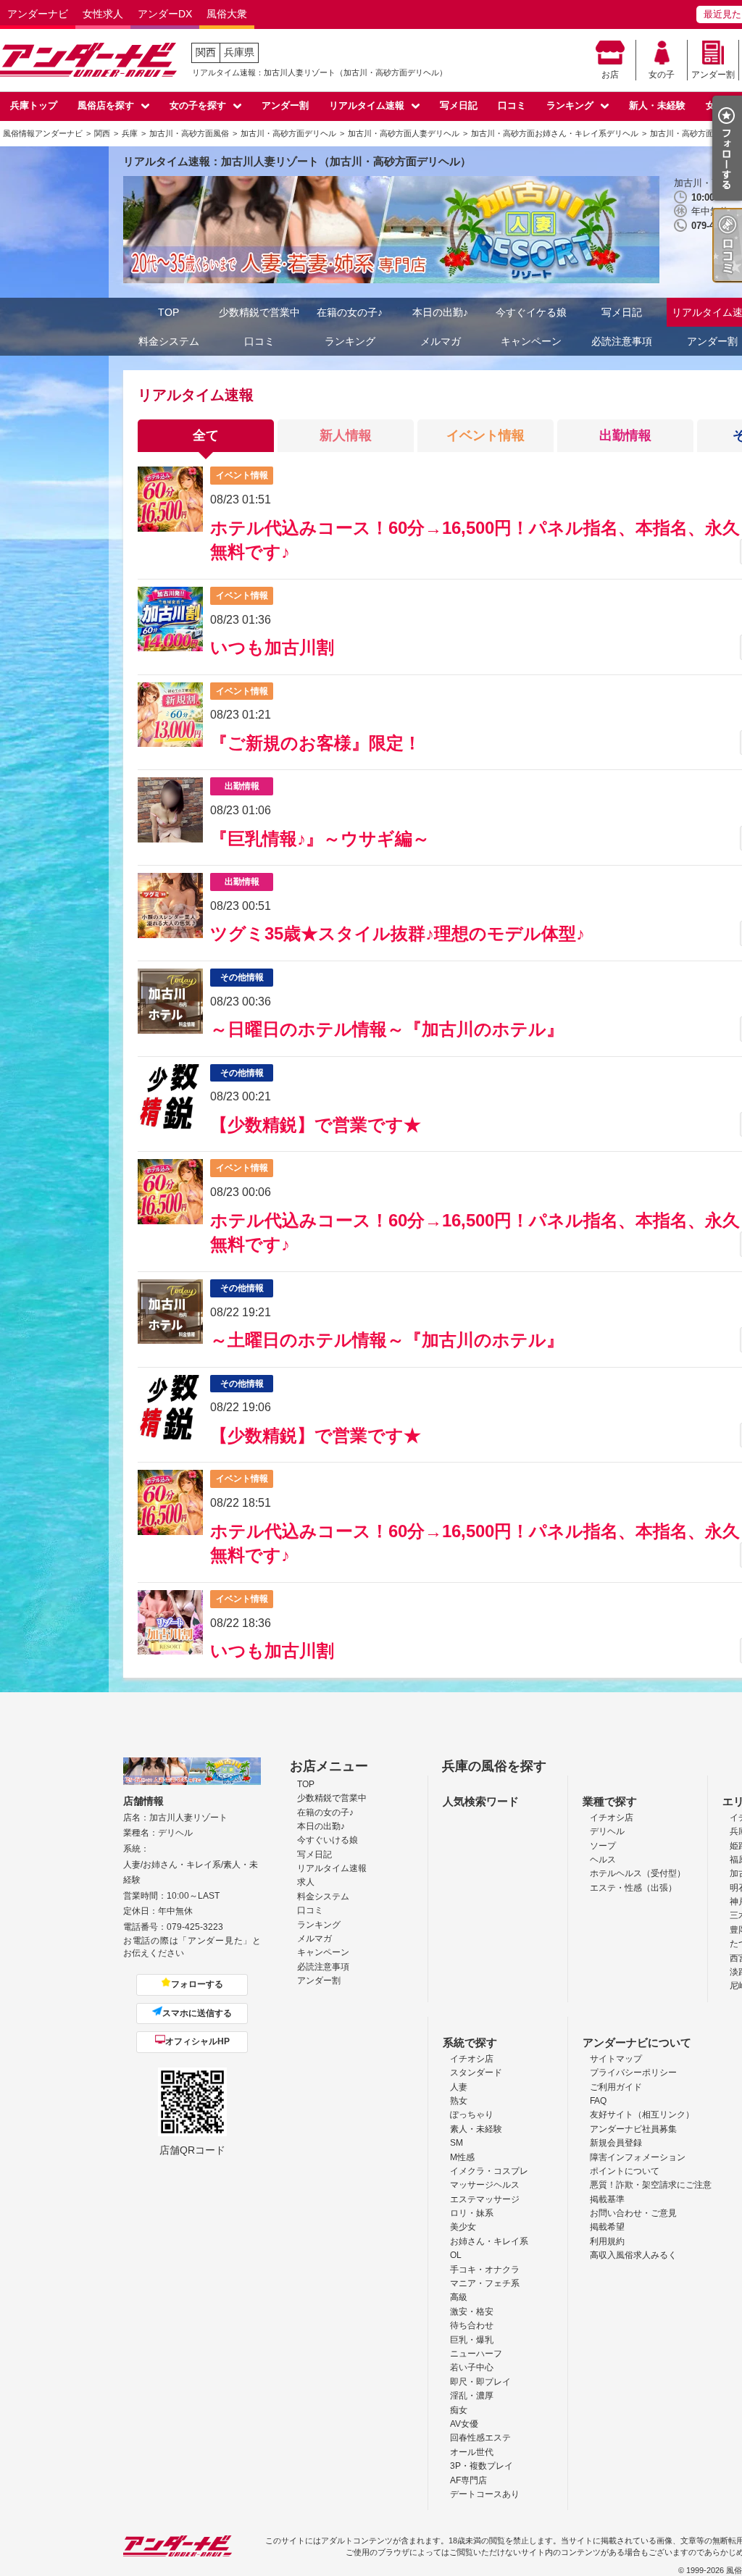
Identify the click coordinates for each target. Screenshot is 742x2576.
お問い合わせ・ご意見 (633, 2213)
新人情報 (346, 435)
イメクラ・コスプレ (489, 2171)
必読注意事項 (622, 341)
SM (457, 2143)
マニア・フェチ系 (485, 2283)
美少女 (463, 2227)
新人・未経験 (657, 105)
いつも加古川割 (272, 647)
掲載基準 (607, 2199)
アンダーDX (165, 14)
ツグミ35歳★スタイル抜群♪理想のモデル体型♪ (397, 933)
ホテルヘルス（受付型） (638, 1873)
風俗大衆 (227, 14)
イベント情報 (485, 435)
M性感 (462, 2157)
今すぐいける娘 (328, 1840)
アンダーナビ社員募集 (633, 2129)
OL (456, 2255)
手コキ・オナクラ (485, 2270)
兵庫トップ (34, 105)
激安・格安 (472, 2312)
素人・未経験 (476, 2129)
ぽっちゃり (472, 2115)
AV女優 (464, 2424)
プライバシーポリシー (633, 2073)
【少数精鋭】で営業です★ (316, 1125)
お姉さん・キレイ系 (489, 2241)
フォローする (197, 1984)
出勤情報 (625, 435)
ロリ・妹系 (472, 2213)
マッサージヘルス (485, 2185)
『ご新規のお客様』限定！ (316, 743)
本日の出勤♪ (440, 312)
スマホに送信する (197, 2013)
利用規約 (607, 2241)
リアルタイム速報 (367, 105)
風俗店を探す (106, 105)
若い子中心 (472, 2367)
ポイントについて (625, 2171)
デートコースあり (485, 2494)
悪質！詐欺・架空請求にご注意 (651, 2185)
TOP (168, 312)
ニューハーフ (476, 2354)
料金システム (169, 341)
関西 (206, 52)
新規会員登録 (616, 2143)
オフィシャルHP (197, 2041)
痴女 (459, 2410)
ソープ (603, 1846)
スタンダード (476, 2073)
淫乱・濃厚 (472, 2396)
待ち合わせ (472, 2325)
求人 (306, 1882)
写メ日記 (459, 105)
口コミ (512, 105)
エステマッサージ (485, 2199)
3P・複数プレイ (482, 2466)
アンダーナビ (38, 14)
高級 (459, 2297)
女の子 (662, 75)
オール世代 (472, 2452)
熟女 (459, 2101)
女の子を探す (198, 105)
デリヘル (607, 1831)
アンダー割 (713, 75)
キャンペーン (531, 341)
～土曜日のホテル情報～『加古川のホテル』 (387, 1340)
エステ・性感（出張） (633, 1888)
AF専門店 (468, 2480)
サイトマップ (616, 2059)
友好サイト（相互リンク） (642, 2115)
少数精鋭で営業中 (259, 312)
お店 (610, 75)
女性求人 (103, 14)
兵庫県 (239, 52)
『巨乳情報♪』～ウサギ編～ (320, 839)
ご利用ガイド (616, 2087)
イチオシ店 (612, 1818)
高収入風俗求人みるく (633, 2255)
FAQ (598, 2101)
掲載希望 (607, 2227)
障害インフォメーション (638, 2157)
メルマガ (441, 341)
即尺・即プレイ (480, 2382)
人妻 (459, 2087)
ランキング (570, 105)
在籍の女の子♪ (350, 312)
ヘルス (603, 1860)
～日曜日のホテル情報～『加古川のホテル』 (387, 1029)
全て (206, 435)
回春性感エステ (480, 2438)
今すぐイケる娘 (531, 312)
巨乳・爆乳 (472, 2340)
